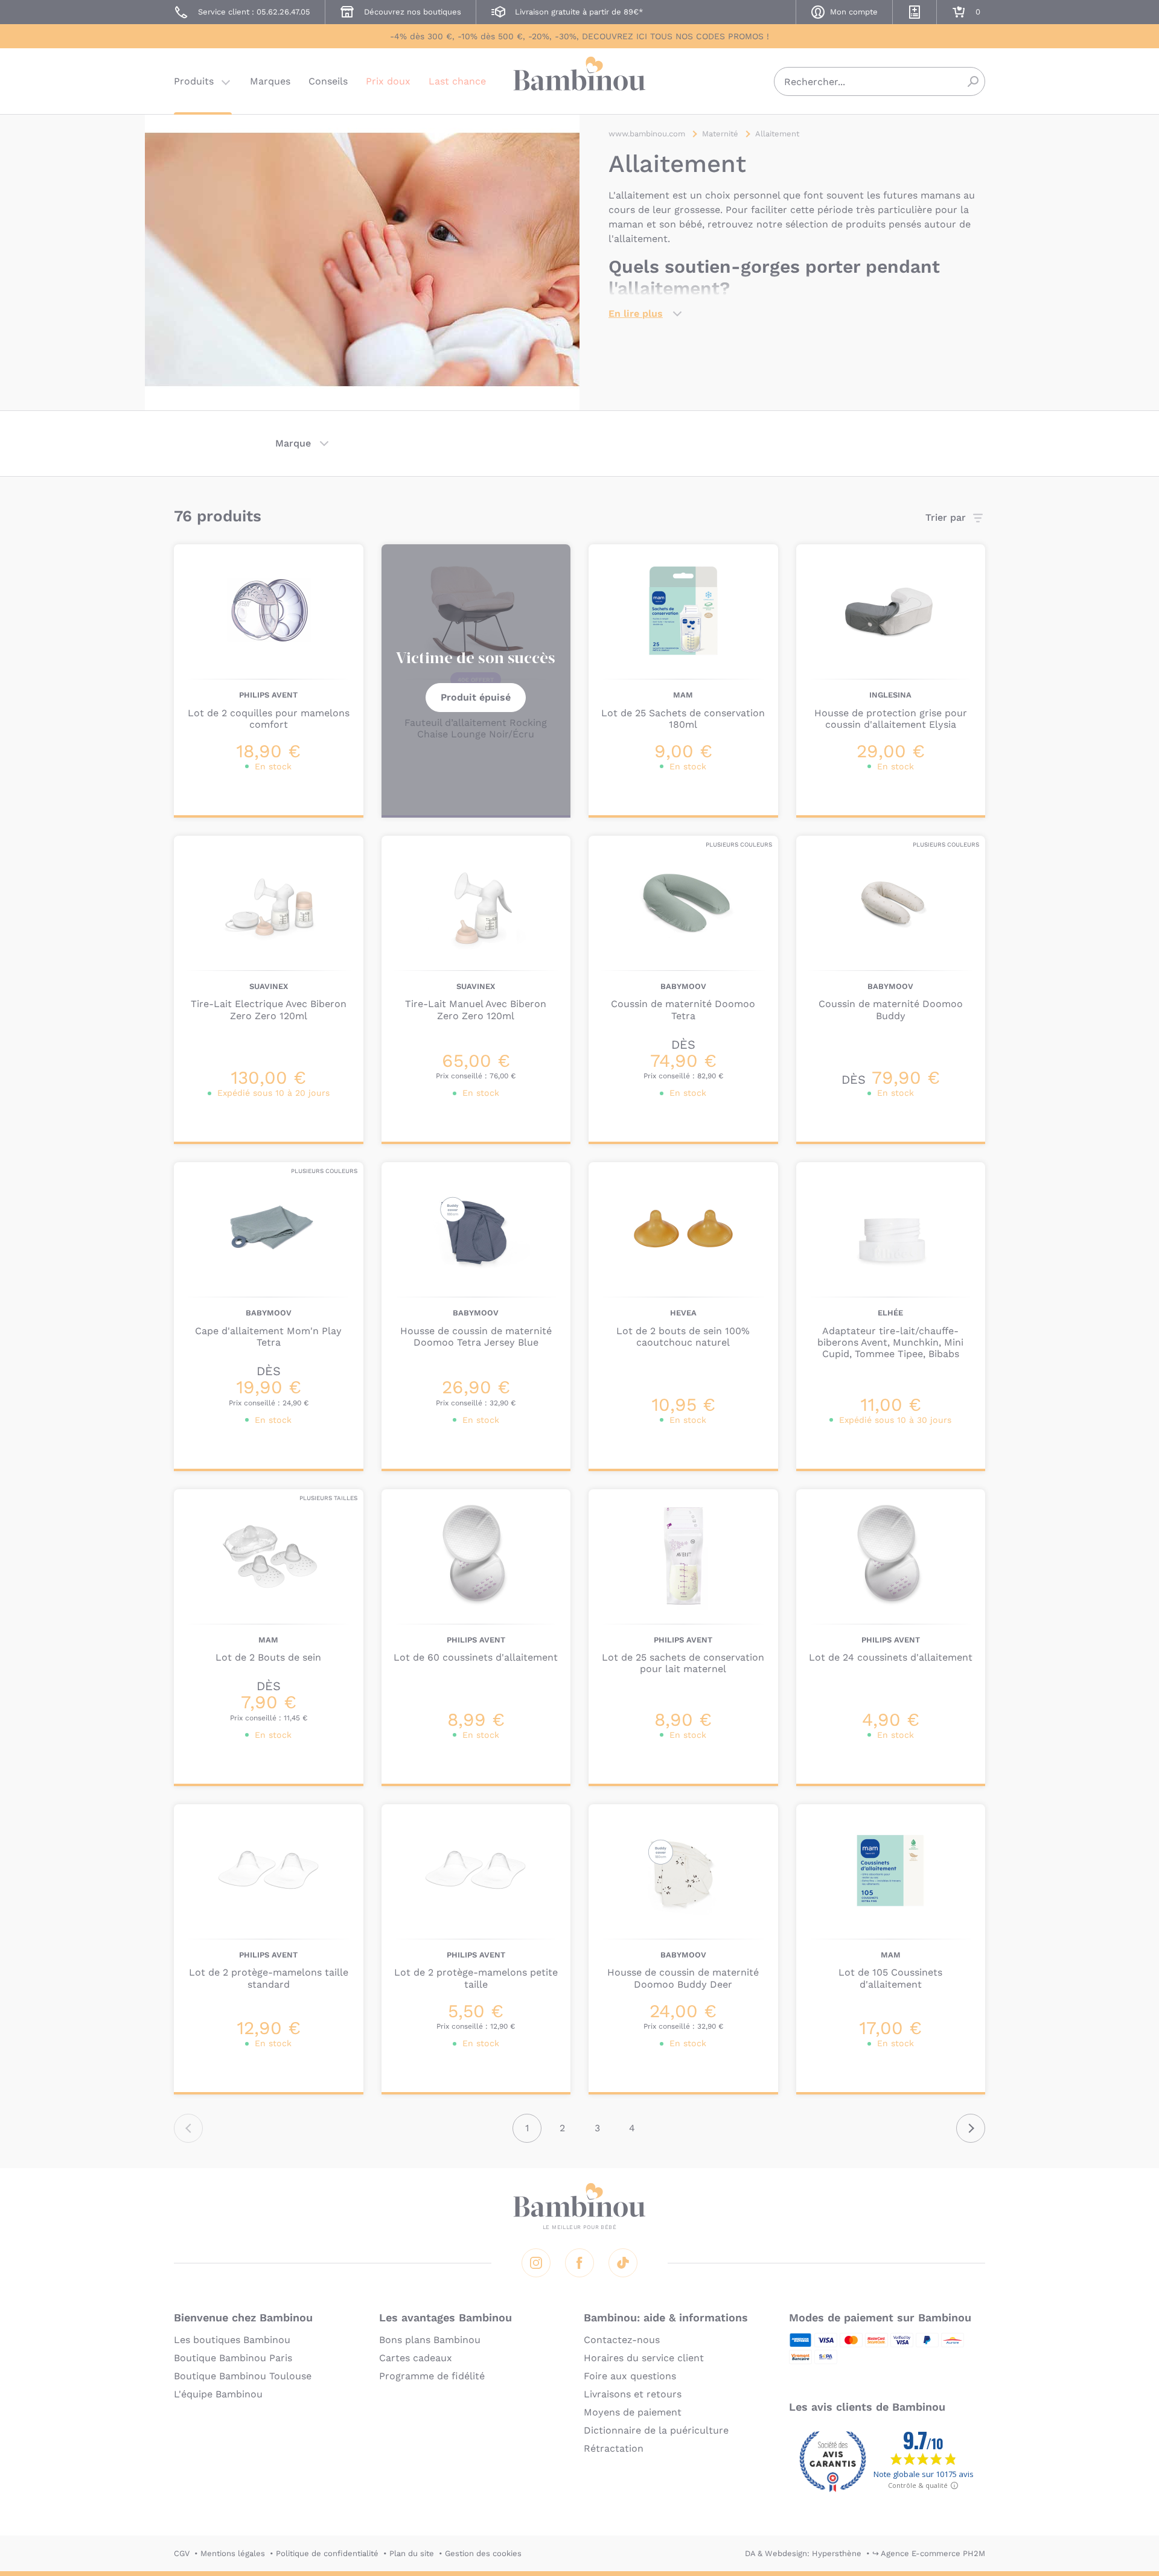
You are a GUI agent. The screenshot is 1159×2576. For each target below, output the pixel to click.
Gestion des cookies (483, 2553)
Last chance (457, 81)
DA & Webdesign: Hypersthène (803, 2553)
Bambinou (579, 80)
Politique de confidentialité (327, 2553)
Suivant (971, 2128)
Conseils (328, 81)
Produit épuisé (476, 697)
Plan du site (412, 2553)
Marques (270, 81)
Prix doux (388, 81)
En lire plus (636, 313)
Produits (194, 81)
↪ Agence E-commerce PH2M (929, 2553)
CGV (182, 2553)
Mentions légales (233, 2553)
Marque (293, 443)
